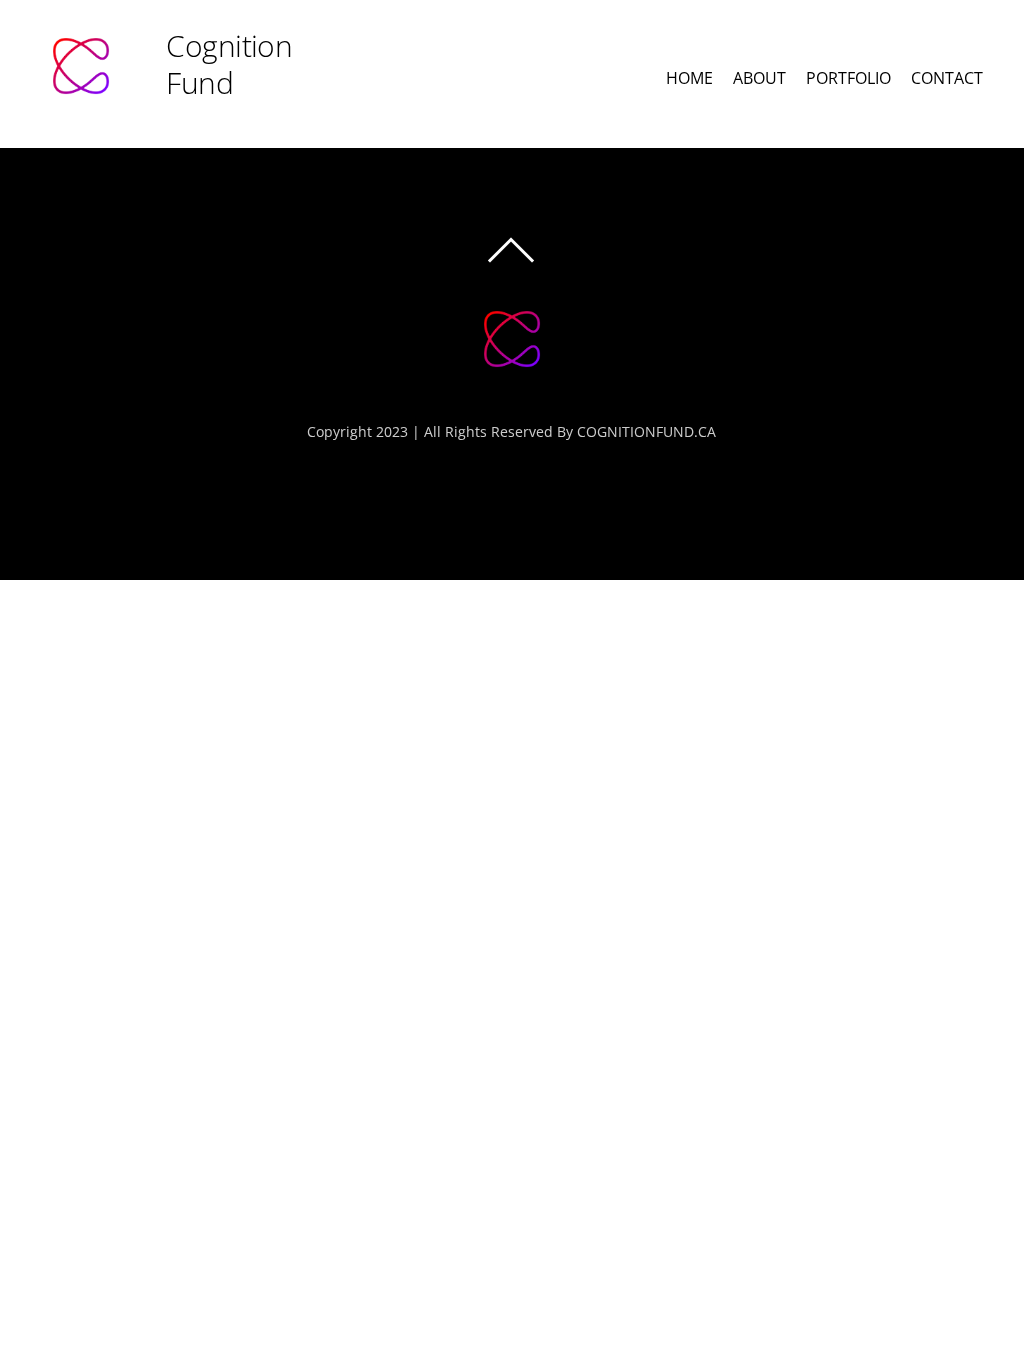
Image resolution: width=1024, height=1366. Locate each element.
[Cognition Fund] (512, 379)
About (759, 78)
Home (689, 78)
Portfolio (848, 78)
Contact (947, 78)
